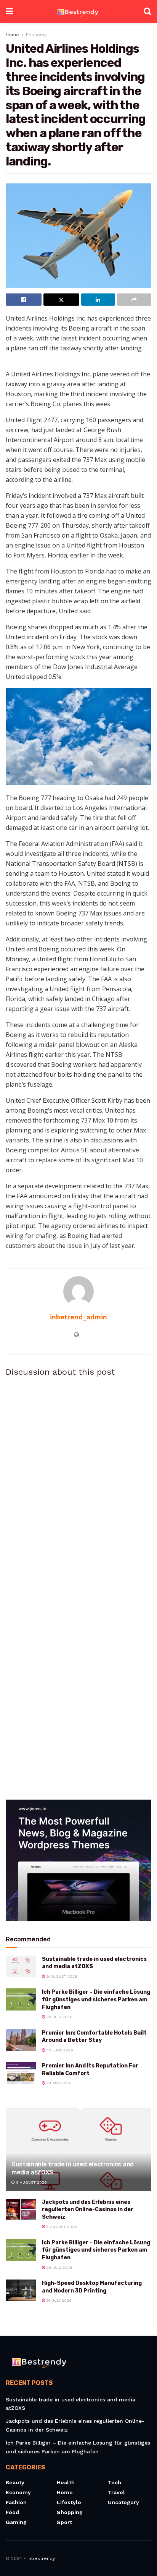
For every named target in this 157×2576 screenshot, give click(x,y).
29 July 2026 (59, 2017)
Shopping (70, 2512)
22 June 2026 (59, 2050)
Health (66, 2482)
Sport (64, 2522)
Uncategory (123, 2502)
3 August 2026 (61, 2227)
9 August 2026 (61, 1976)
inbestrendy (41, 2558)
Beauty (15, 2482)
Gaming (16, 2522)
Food (12, 2512)
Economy (36, 35)
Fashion (16, 2502)
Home (12, 35)
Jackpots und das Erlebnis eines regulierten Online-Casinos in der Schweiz (88, 2210)
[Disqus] (78, 1486)
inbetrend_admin (78, 1317)
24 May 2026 (58, 2083)
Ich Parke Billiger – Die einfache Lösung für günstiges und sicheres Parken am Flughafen (96, 1999)
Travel (116, 2492)
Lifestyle (69, 2502)
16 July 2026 (58, 2300)
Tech (115, 2482)
